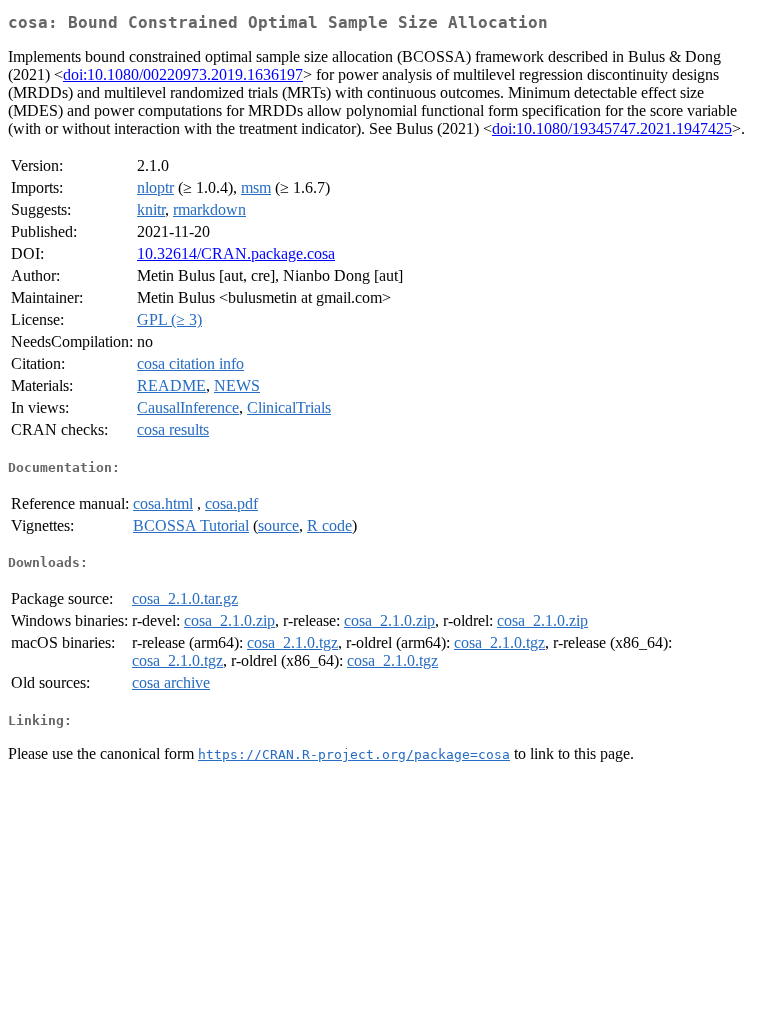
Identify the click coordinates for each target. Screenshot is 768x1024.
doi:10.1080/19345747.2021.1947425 (612, 128)
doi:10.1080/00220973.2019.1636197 (183, 74)
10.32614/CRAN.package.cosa (236, 253)
